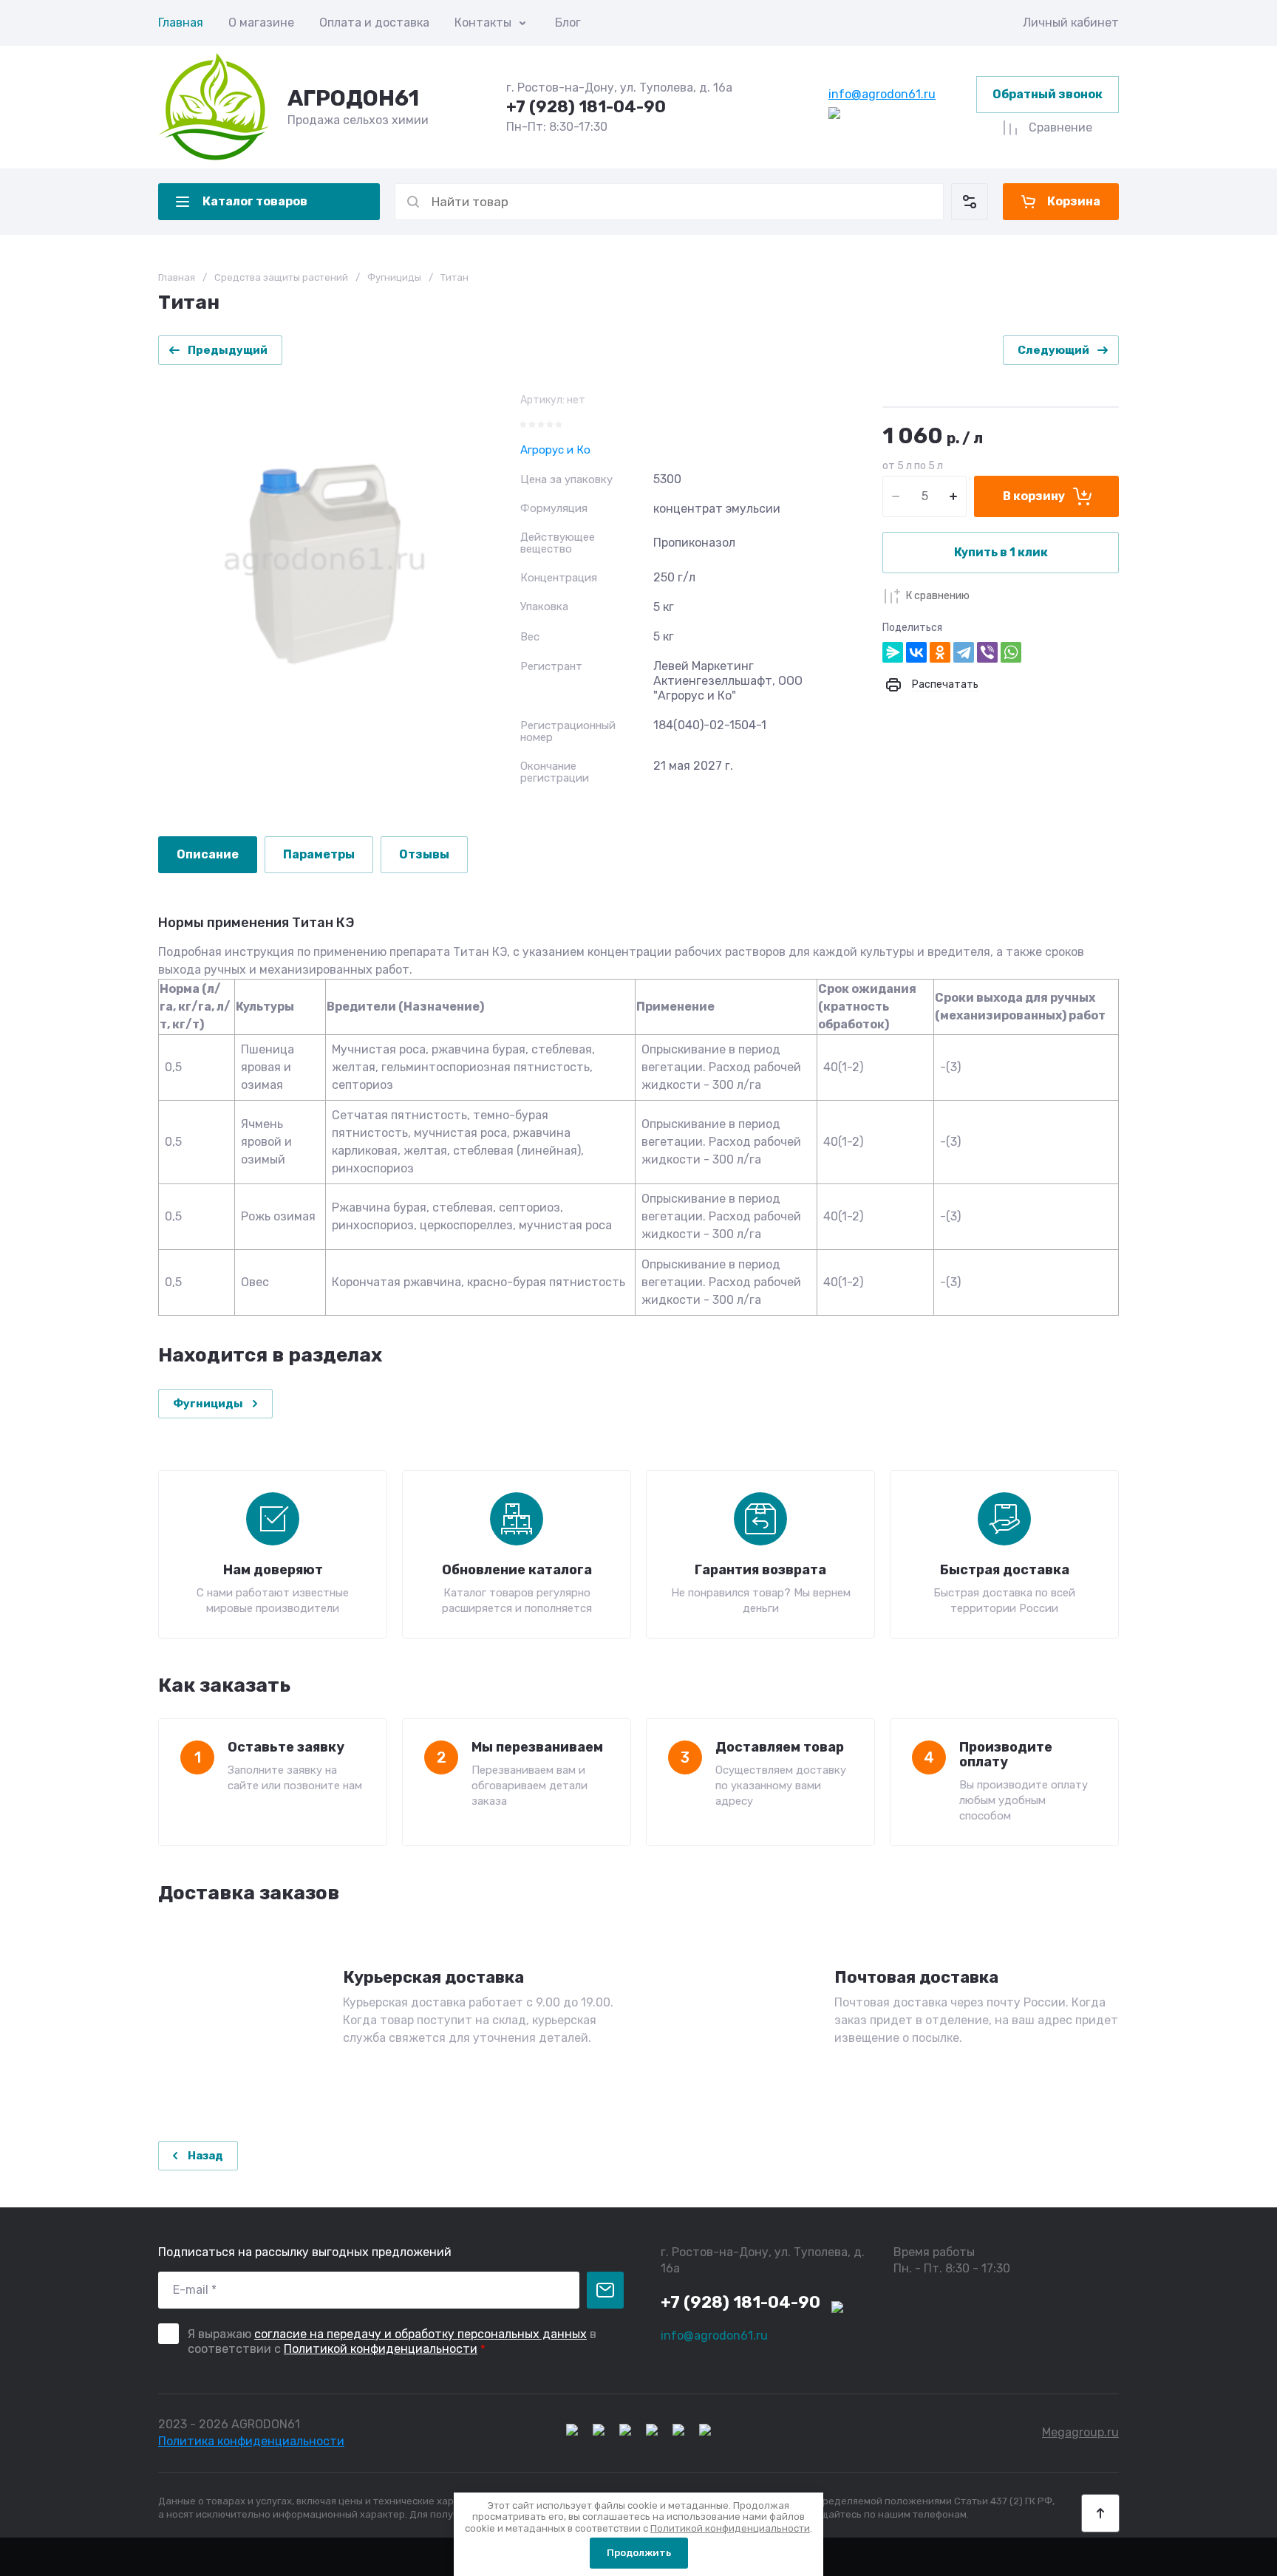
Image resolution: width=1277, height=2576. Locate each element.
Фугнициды (394, 277)
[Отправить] (605, 2290)
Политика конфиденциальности (251, 2441)
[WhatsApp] (1011, 652)
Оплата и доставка (374, 23)
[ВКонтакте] (916, 652)
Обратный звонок (1048, 94)
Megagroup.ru (1080, 2432)
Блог (568, 23)
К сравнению (938, 596)
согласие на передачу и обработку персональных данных (420, 2334)
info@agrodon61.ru (882, 94)
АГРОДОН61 (353, 98)
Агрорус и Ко (555, 450)
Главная (181, 23)
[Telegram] (964, 652)
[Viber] (987, 652)
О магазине (261, 23)
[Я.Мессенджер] (893, 652)
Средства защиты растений (281, 277)
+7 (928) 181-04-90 (586, 107)
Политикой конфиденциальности (381, 2349)
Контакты (483, 23)
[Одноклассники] (940, 652)
